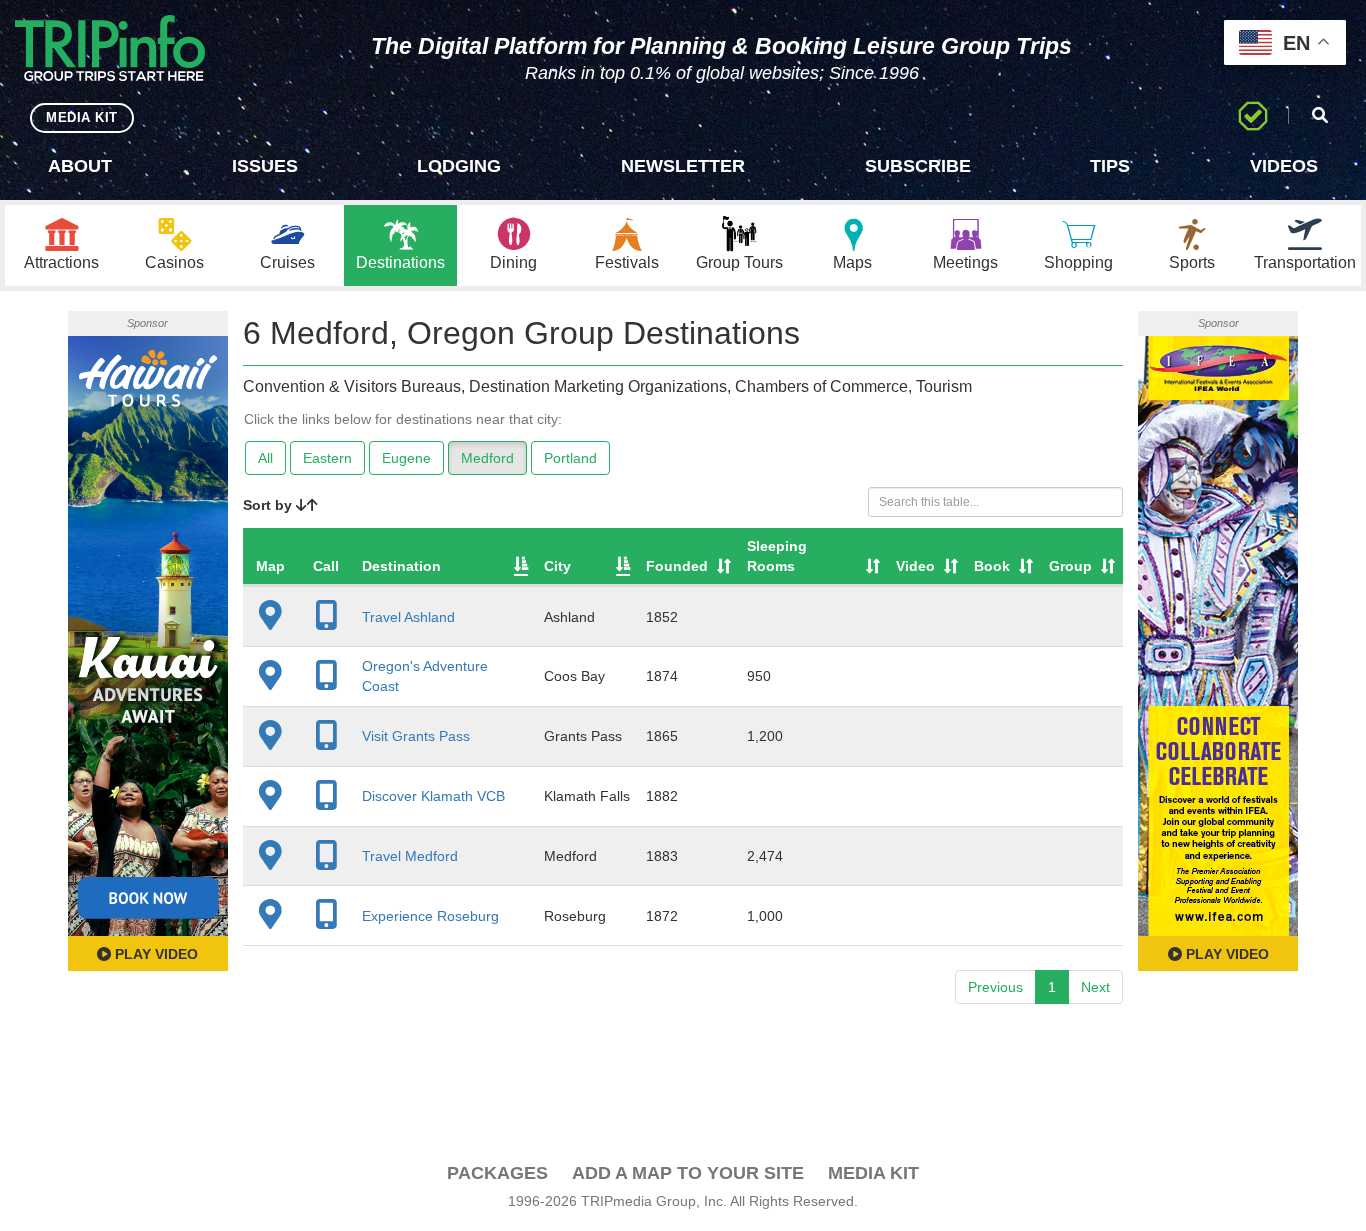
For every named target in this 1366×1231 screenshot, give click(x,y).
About (80, 166)
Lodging (459, 166)
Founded (677, 566)
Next (1095, 987)
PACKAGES (497, 1173)
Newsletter (683, 166)
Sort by (269, 505)
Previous (995, 987)
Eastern (327, 458)
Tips (1110, 166)
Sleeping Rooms (777, 556)
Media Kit (873, 1173)
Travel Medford (410, 856)
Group (1070, 566)
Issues (265, 166)
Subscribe (918, 166)
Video (915, 566)
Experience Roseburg (430, 916)
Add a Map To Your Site (688, 1173)
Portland (570, 458)
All (265, 458)
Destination (401, 566)
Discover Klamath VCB (433, 796)
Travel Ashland (408, 617)
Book (992, 566)
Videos (1284, 166)
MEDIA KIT (82, 117)
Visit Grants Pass (416, 736)
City (557, 566)
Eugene (406, 458)
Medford (487, 458)
